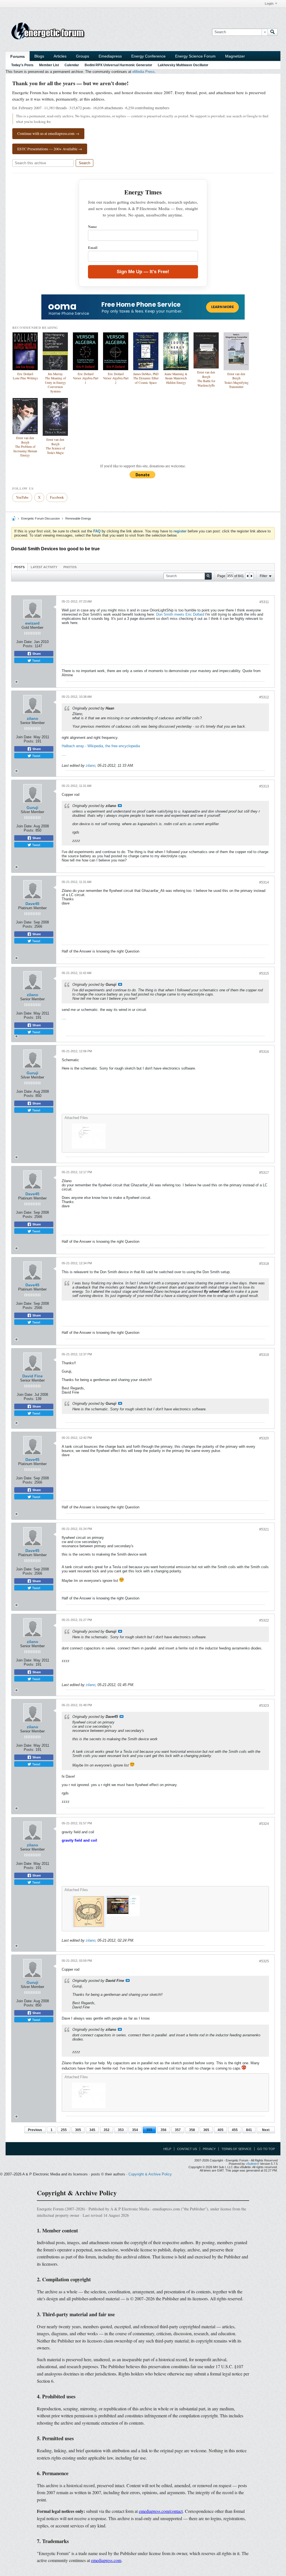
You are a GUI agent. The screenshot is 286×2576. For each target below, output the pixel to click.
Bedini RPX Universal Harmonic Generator (118, 65)
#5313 (264, 786)
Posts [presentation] (19, 567)
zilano (33, 718)
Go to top (266, 2149)
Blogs (39, 56)
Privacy (209, 2149)
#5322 (264, 1620)
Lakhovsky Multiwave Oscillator (183, 65)
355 (149, 2130)
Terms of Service (236, 2149)
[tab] (19, 567)
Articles (60, 56)
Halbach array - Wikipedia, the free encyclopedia (101, 746)
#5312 (264, 697)
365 (206, 2130)
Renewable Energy (78, 518)
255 (64, 2130)
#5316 (264, 1052)
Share (36, 654)
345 (92, 2130)
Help (167, 2149)
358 (192, 2130)
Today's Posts (22, 65)
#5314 (264, 882)
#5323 (264, 1706)
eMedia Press (144, 72)
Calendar (72, 65)
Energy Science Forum (195, 56)
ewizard (32, 623)
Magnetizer (235, 56)
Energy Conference (148, 56)
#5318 (264, 1264)
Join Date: (24, 642)
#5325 (264, 1961)
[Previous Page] (247, 576)
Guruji (32, 808)
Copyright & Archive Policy (150, 2174)
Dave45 (32, 904)
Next (266, 2130)
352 (107, 2130)
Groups (83, 56)
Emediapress (110, 56)
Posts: (28, 646)
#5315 (264, 973)
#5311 (264, 602)
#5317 (264, 1173)
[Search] (273, 32)
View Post (120, 806)
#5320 (264, 1438)
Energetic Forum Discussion (40, 518)
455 (235, 2130)
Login (269, 4)
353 (121, 2130)
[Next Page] (251, 576)
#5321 (264, 1529)
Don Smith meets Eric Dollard (180, 614)
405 (221, 2130)
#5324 (264, 1824)
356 (164, 2130)
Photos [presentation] (70, 567)
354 (135, 2130)
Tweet (36, 660)
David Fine (33, 1376)
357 (178, 2130)
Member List (49, 65)
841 (249, 2130)
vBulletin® (252, 2164)
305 (78, 2130)
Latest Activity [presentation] (44, 567)
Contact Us (187, 2149)
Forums (18, 56)
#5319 (264, 1355)
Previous (35, 2130)
